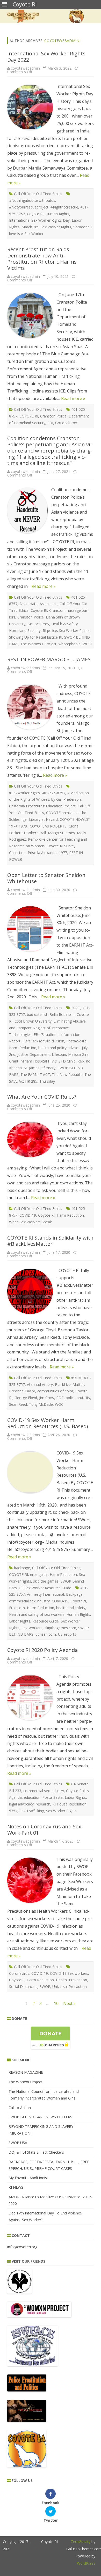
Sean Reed (18, 1404)
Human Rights (57, 214)
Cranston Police (53, 416)
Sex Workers (32, 1628)
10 (56, 2003)
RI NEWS (16, 2187)
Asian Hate (28, 604)
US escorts (67, 1634)
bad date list (37, 1014)
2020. (76, 1008)
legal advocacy (21, 1804)
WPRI (87, 644)
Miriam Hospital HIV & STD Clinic (48, 1061)
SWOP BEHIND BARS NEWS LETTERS (40, 2117)
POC (60, 1398)
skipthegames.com (60, 1628)
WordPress (86, 2563)
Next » (69, 2003)
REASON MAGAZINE (26, 2072)
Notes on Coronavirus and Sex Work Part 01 (44, 1830)
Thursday (47, 1081)
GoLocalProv (66, 423)
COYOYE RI (29, 416)
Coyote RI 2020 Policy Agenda (42, 1650)
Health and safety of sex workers (37, 1614)
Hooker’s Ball (35, 833)
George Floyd (26, 1398)
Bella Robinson (62, 1014)
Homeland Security (25, 630)
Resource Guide (46, 1621)
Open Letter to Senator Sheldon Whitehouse (46, 878)
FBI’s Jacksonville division (43, 1041)
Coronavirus (19, 1973)
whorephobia (70, 644)
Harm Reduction (23, 1048)
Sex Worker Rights (56, 227)
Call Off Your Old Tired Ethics (38, 194)
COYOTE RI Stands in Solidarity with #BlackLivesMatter (50, 1241)
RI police (50, 630)
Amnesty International (45, 1594)
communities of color (55, 1391)
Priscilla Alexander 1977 (47, 853)
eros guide (39, 1574)
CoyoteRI (78, 1601)
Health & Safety (64, 624)
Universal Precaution (70, 1987)
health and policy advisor (59, 1048)
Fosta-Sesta (76, 1041)
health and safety (71, 1608)
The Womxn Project (25, 2082)
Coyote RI (35, 214)
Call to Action (20, 2108)
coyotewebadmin (62, 41)
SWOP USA (18, 2143)
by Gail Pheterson (66, 799)
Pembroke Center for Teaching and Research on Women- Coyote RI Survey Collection (48, 846)
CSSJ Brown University (33, 1021)
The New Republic (67, 1074)
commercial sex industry (29, 1601)
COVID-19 (28, 1215)
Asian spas (49, 604)
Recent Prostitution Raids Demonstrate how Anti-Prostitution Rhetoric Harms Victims (42, 259)
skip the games (46, 1581)
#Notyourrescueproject (29, 207)
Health (61, 1980)
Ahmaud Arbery (40, 1385)
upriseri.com (46, 1634)
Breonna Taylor (22, 1391)
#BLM (76, 1378)
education (32, 1797)
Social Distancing (23, 1987)
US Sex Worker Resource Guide (45, 1588)
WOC (59, 1404)
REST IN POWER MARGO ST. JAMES (49, 659)
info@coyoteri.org (22, 2247)
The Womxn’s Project (38, 644)
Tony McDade (41, 1404)
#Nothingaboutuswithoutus (32, 200)
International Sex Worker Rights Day (39, 220)
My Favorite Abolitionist (28, 2178)
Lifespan (59, 1054)
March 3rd (30, 227)
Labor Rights (20, 1621)
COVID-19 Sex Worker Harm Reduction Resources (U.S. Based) (48, 1423)
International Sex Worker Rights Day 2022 (46, 57)
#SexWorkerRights (24, 793)
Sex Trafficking (32, 1811)
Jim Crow (47, 1398)
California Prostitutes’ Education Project (42, 806)
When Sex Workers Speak (30, 1222)
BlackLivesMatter (69, 1385)
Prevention (78, 1980)
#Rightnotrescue (64, 207)
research (43, 1804)
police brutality (78, 1398)
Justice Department (34, 1054)
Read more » (73, 398)
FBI (50, 423)
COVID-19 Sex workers (69, 1973)
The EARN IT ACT (35, 1074)
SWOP (45, 1987)
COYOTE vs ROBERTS (48, 826)
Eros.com (17, 1608)
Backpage (74, 1594)
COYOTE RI (19, 1574)
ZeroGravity (81, 2542)
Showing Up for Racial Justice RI (36, 637)
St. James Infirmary (40, 1068)
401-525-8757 (54, 793)
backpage (22, 1568)
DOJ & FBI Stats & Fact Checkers (36, 2152)
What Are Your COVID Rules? (42, 1097)
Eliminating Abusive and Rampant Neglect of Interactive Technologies (47, 1028)
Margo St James (61, 833)
